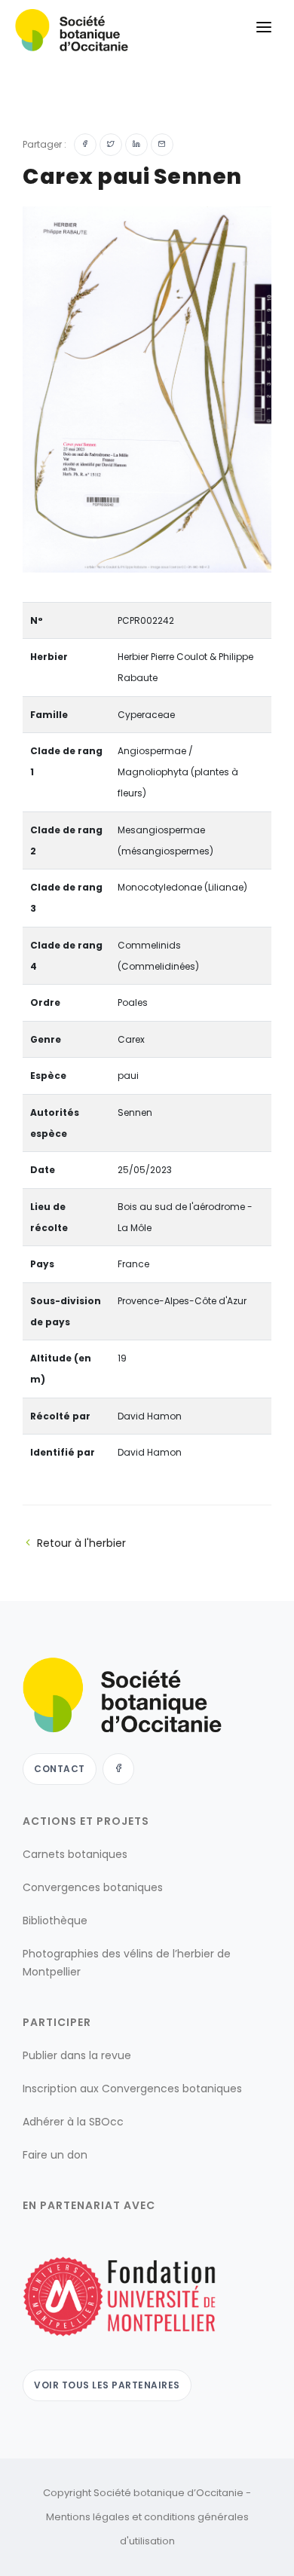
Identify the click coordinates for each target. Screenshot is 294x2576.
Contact (60, 1769)
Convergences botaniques (93, 1887)
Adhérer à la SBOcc (73, 2122)
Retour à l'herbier (81, 1543)
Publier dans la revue (77, 2055)
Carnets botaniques (75, 1854)
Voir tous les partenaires (107, 2385)
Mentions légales (88, 2517)
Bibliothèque (55, 1921)
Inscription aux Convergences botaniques (132, 2089)
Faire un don (55, 2155)
